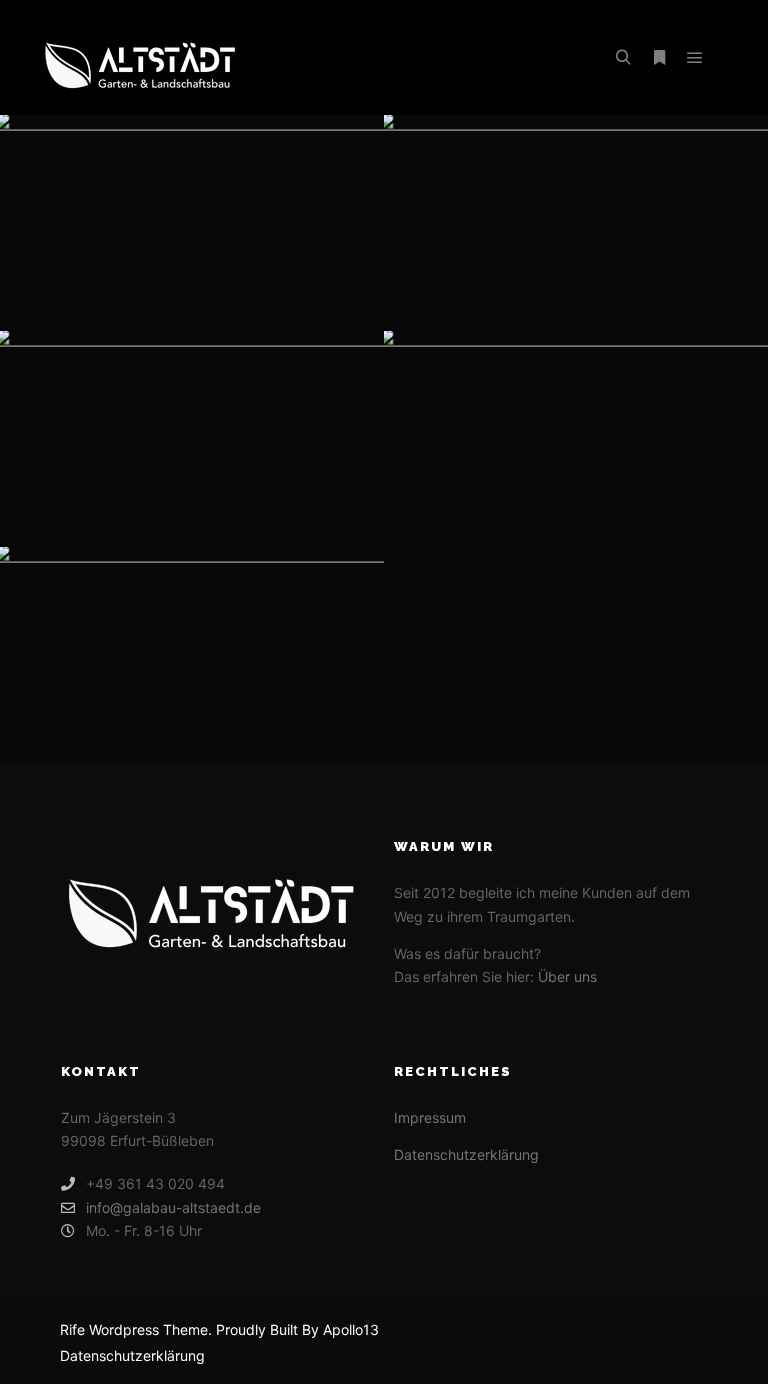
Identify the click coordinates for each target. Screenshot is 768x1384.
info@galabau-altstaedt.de (173, 1207)
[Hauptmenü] (695, 58)
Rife (72, 1329)
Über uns (567, 976)
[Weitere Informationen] (659, 58)
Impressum (430, 1117)
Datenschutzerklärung (466, 1154)
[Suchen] (623, 58)
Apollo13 (351, 1329)
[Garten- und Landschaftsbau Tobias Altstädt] (140, 57)
